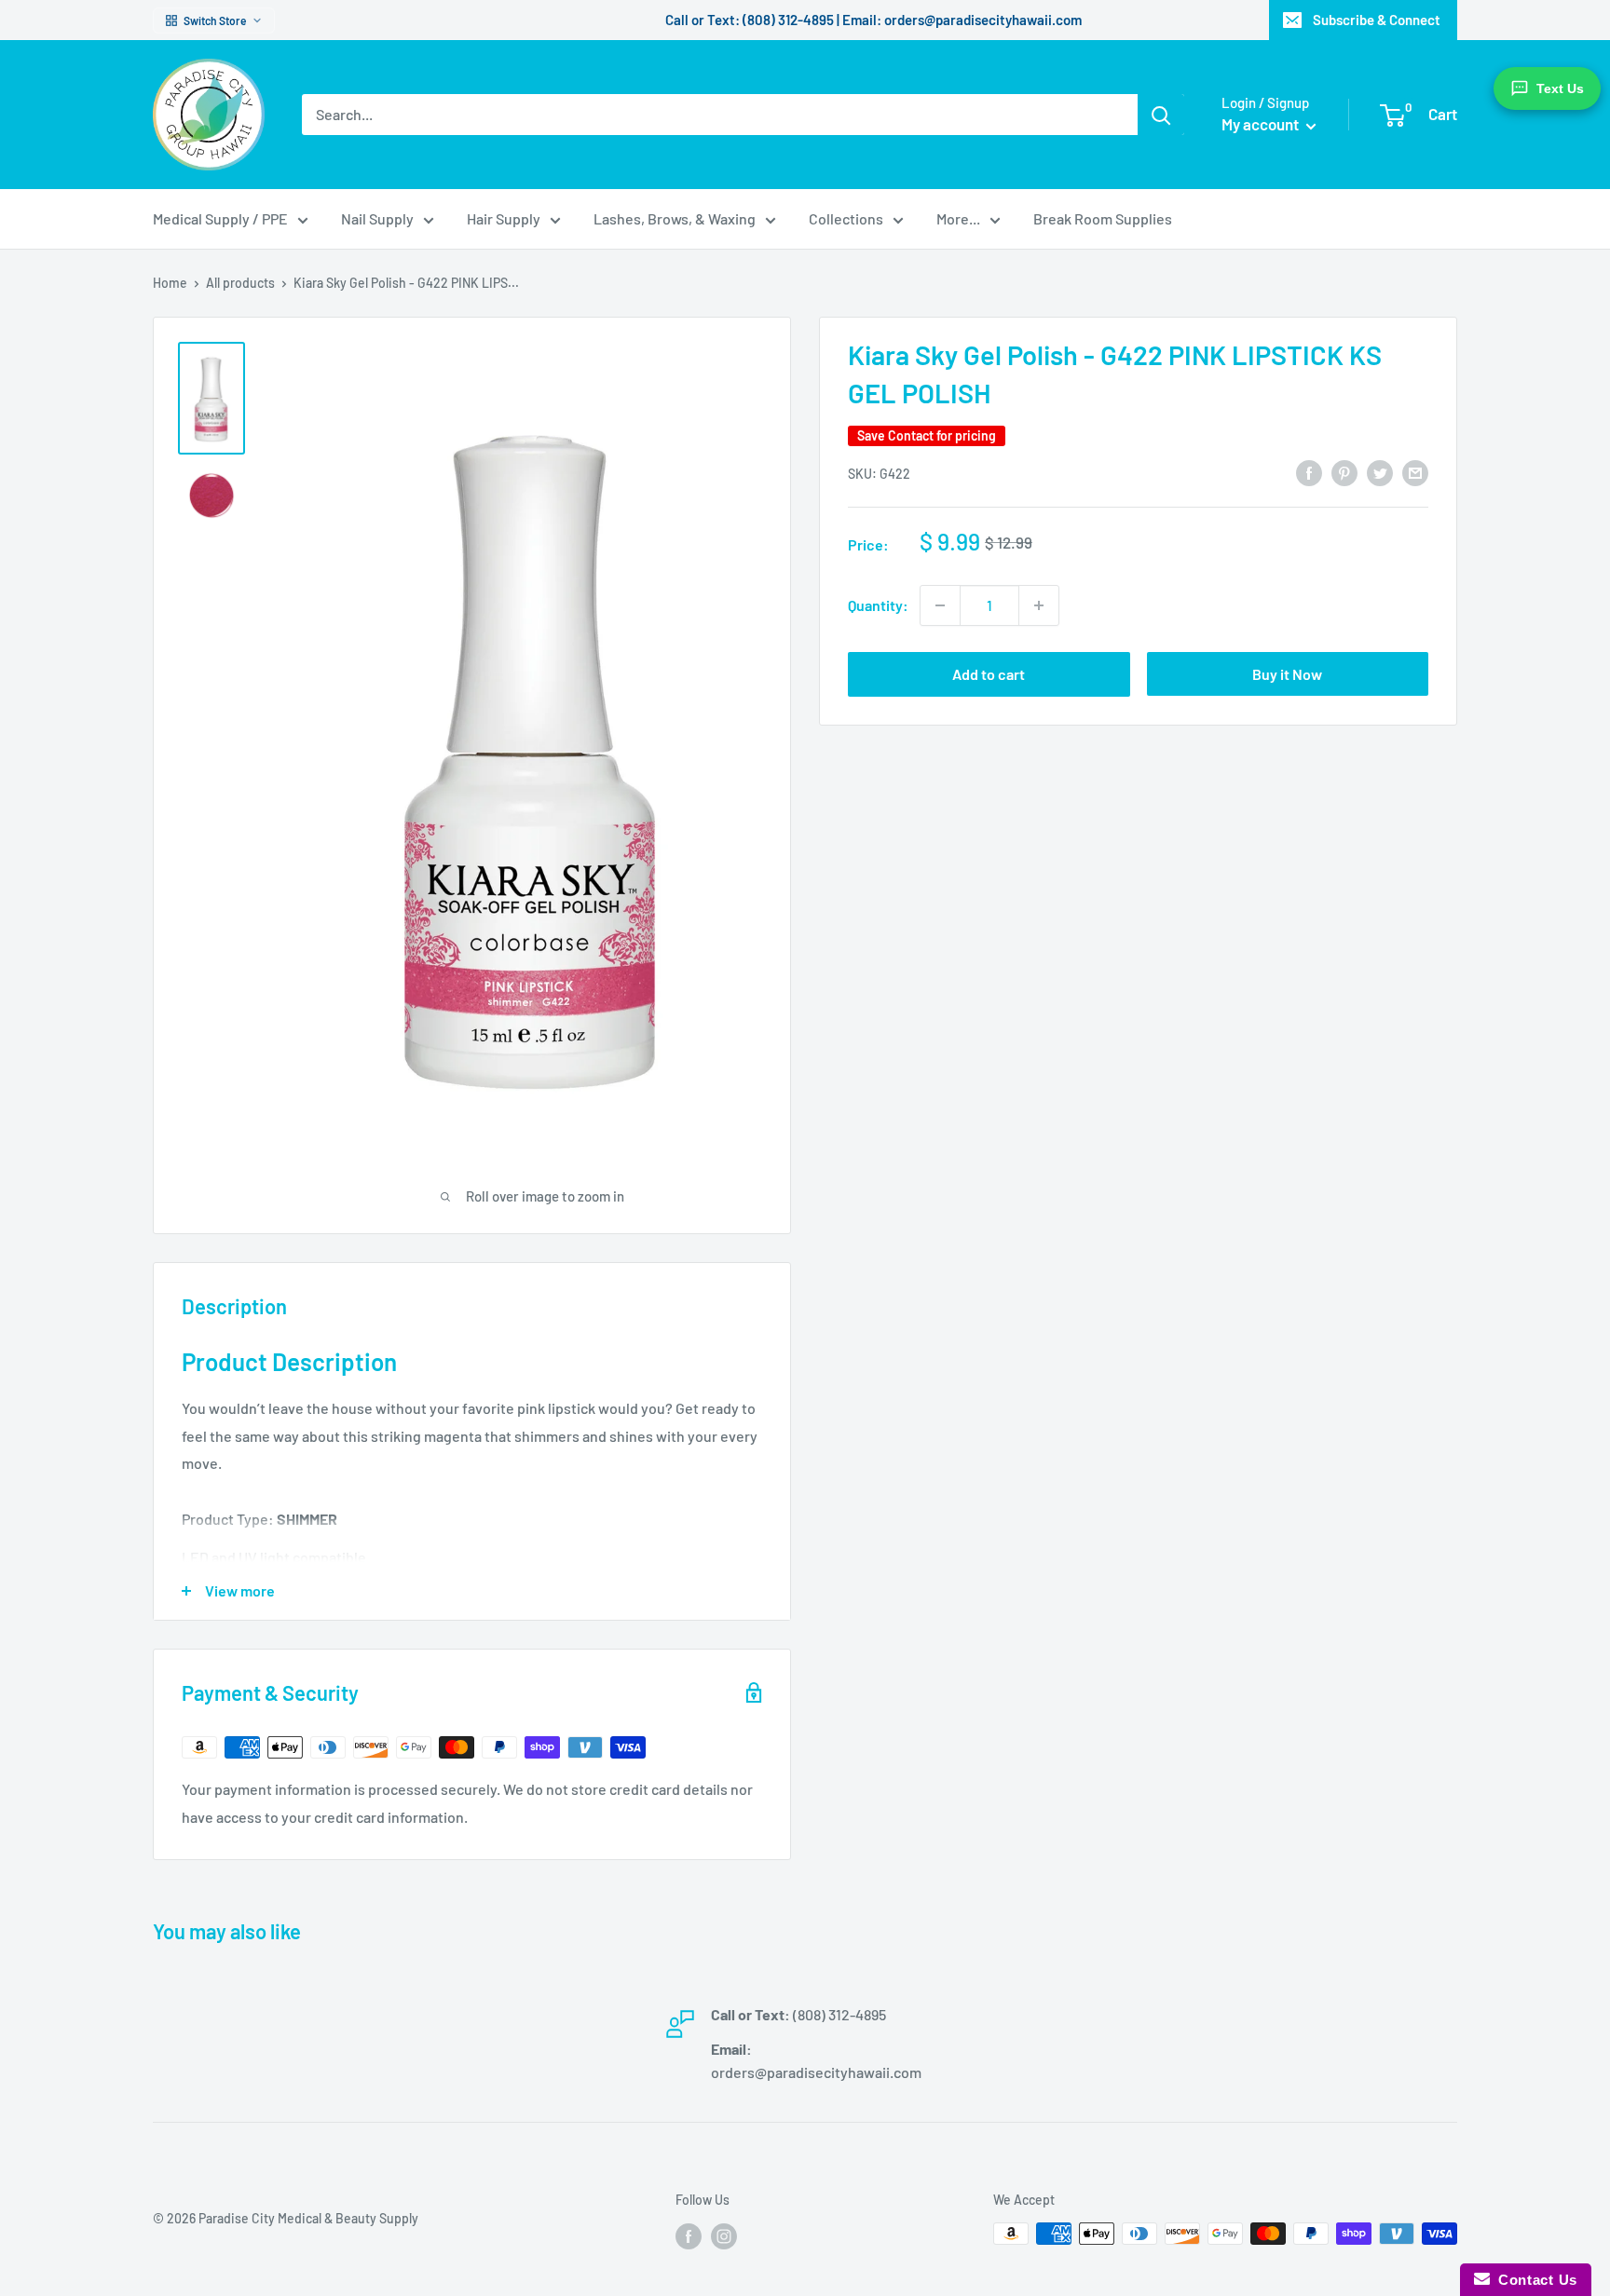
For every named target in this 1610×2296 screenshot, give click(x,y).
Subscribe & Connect (1377, 20)
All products (240, 283)
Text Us (1560, 88)
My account (1262, 124)
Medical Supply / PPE (220, 218)
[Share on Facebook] (1309, 472)
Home (170, 283)
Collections (846, 218)
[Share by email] (1415, 472)
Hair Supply (504, 218)
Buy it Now (1287, 674)
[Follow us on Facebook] (689, 2235)
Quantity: (878, 605)
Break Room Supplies (1103, 218)
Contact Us (1534, 2280)
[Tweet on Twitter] (1380, 472)
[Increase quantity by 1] (1039, 605)
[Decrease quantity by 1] (940, 605)
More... (958, 218)
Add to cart (989, 674)
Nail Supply (377, 218)
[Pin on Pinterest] (1344, 472)
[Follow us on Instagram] (724, 2235)
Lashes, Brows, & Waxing (675, 218)
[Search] (1161, 115)
